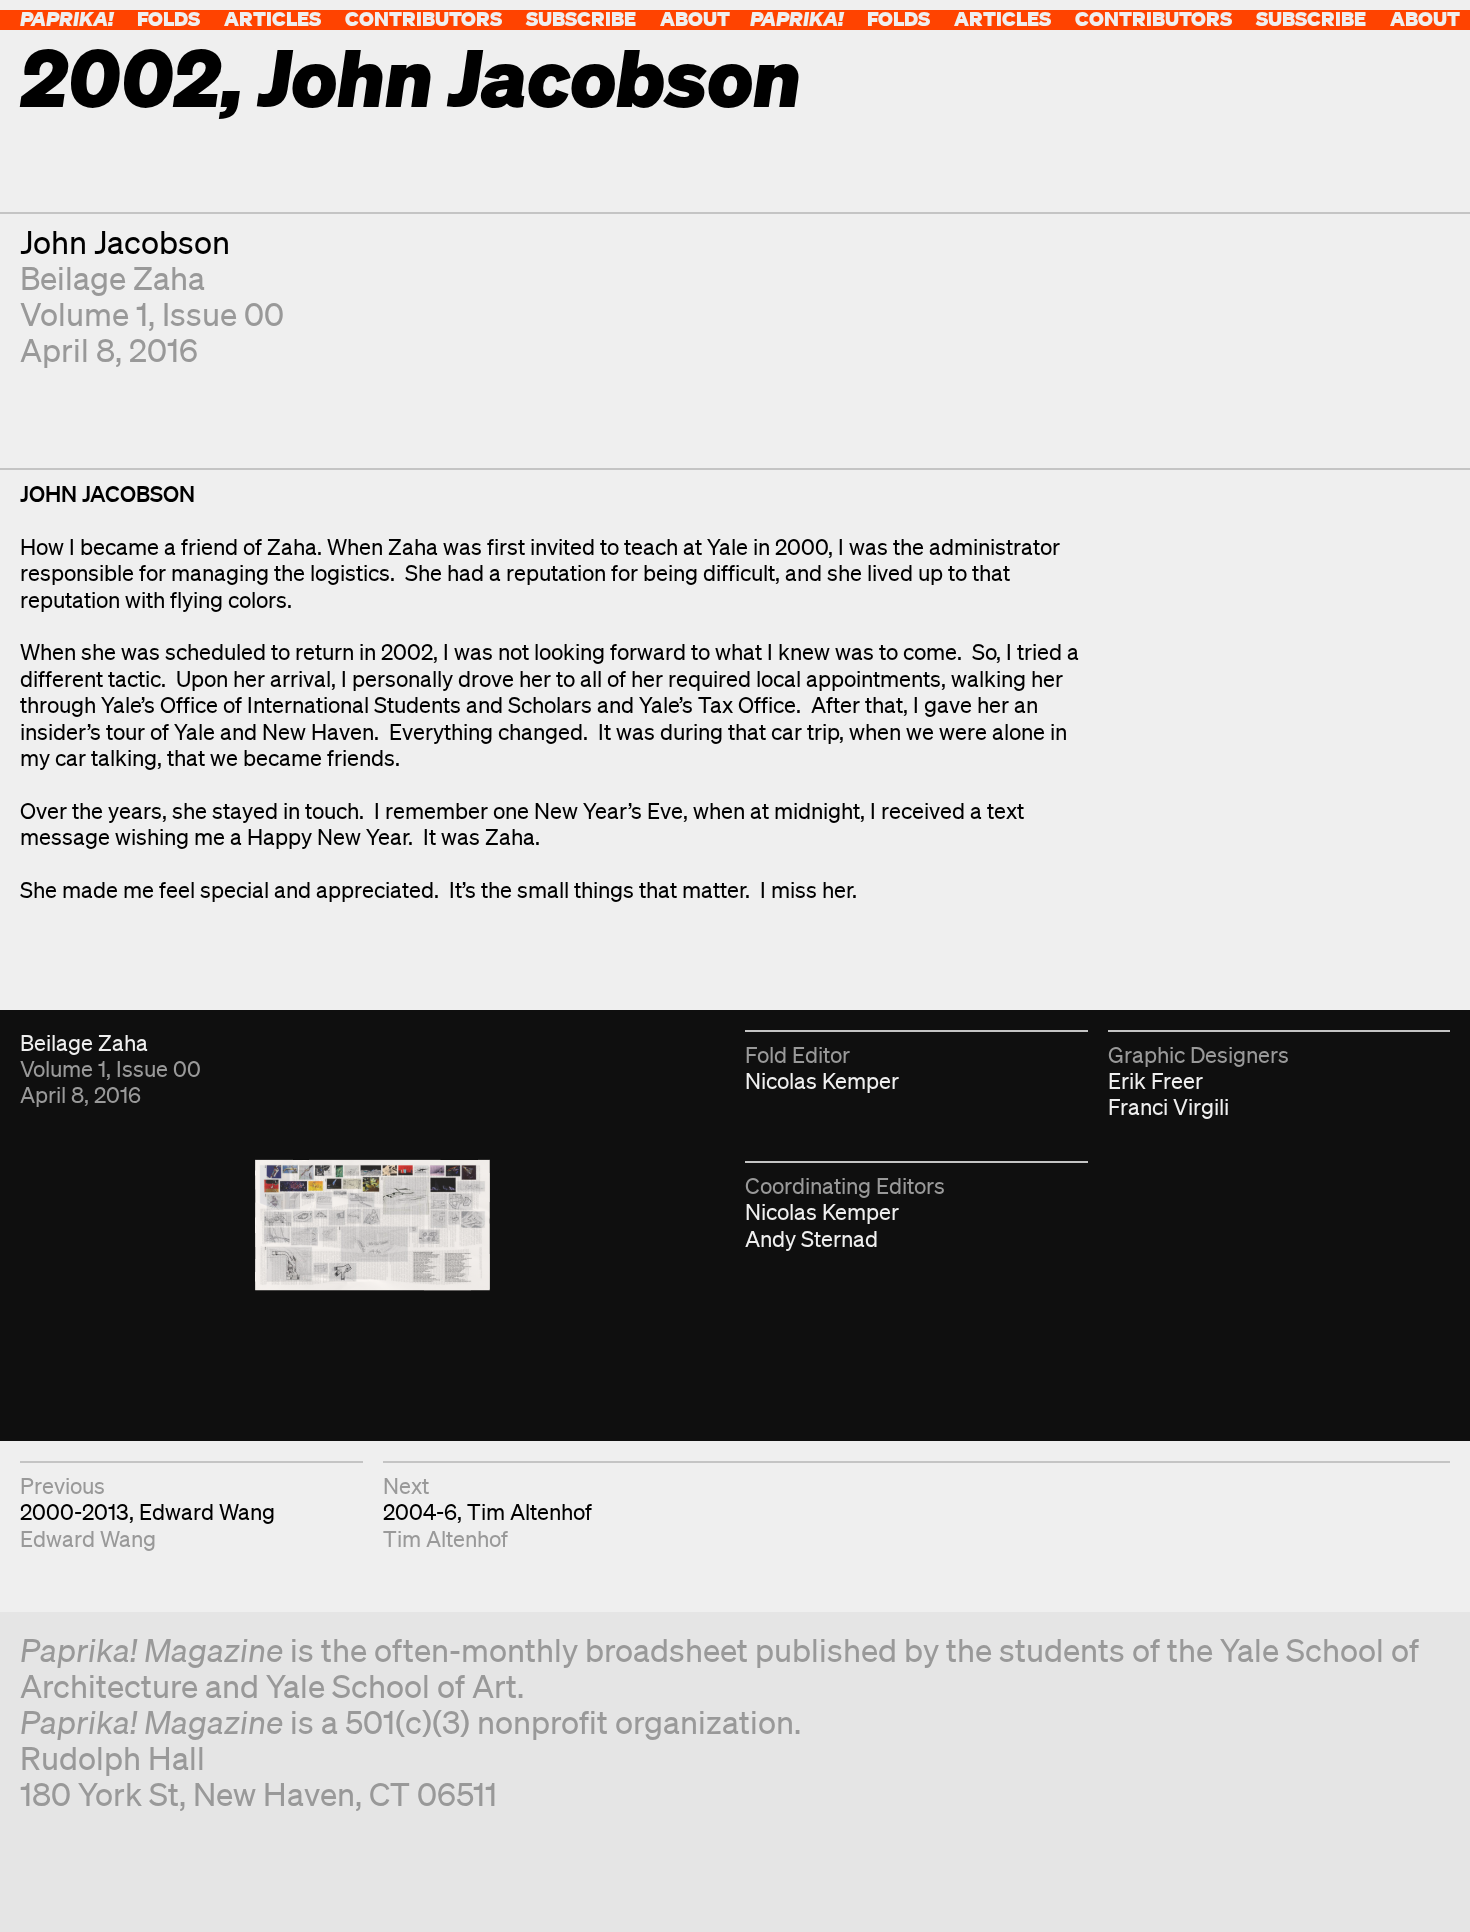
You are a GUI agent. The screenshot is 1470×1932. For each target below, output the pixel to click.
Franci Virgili (1168, 1106)
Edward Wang (88, 1538)
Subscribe (581, 18)
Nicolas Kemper (822, 1080)
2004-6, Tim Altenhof (487, 1511)
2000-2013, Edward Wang (147, 1511)
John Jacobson (125, 241)
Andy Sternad (811, 1238)
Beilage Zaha (112, 277)
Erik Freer (1155, 1080)
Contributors (423, 18)
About (695, 18)
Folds (168, 18)
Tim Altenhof (445, 1538)
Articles (272, 18)
